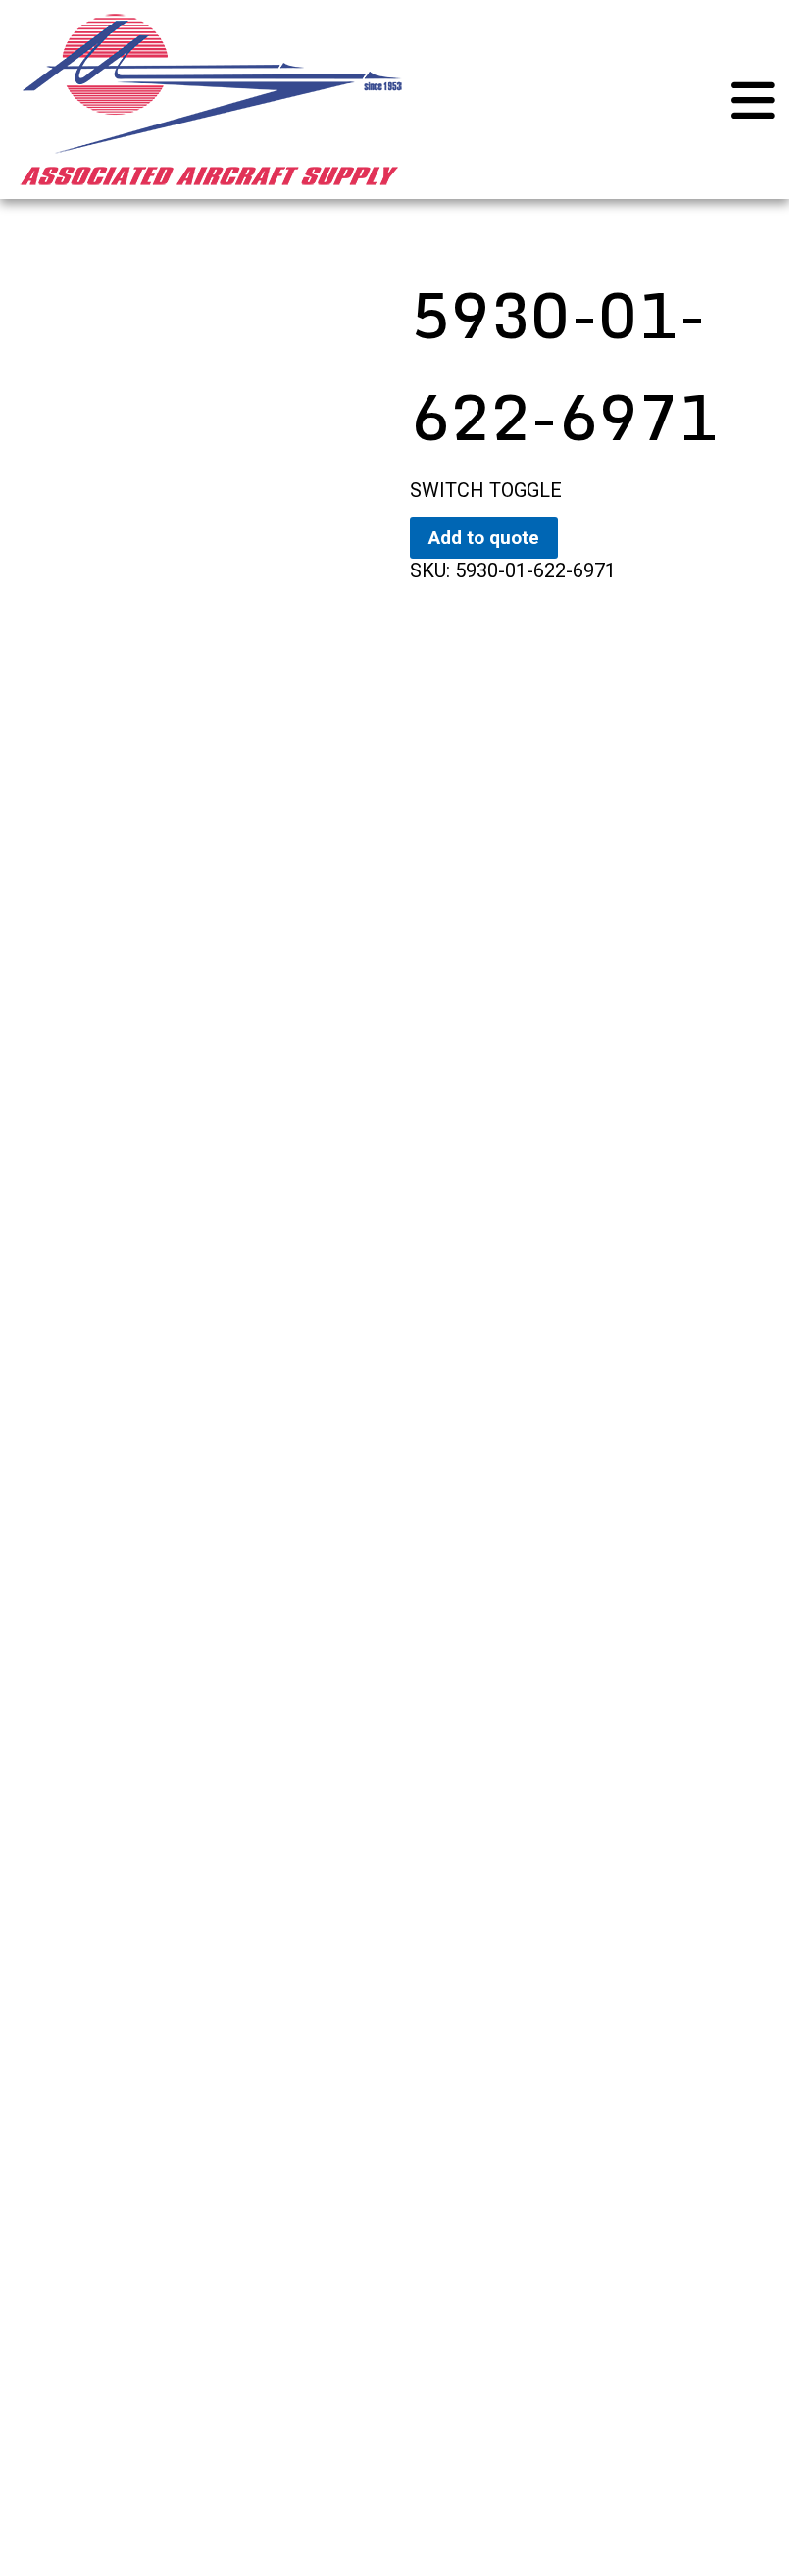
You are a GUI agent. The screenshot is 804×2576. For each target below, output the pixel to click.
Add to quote (484, 538)
